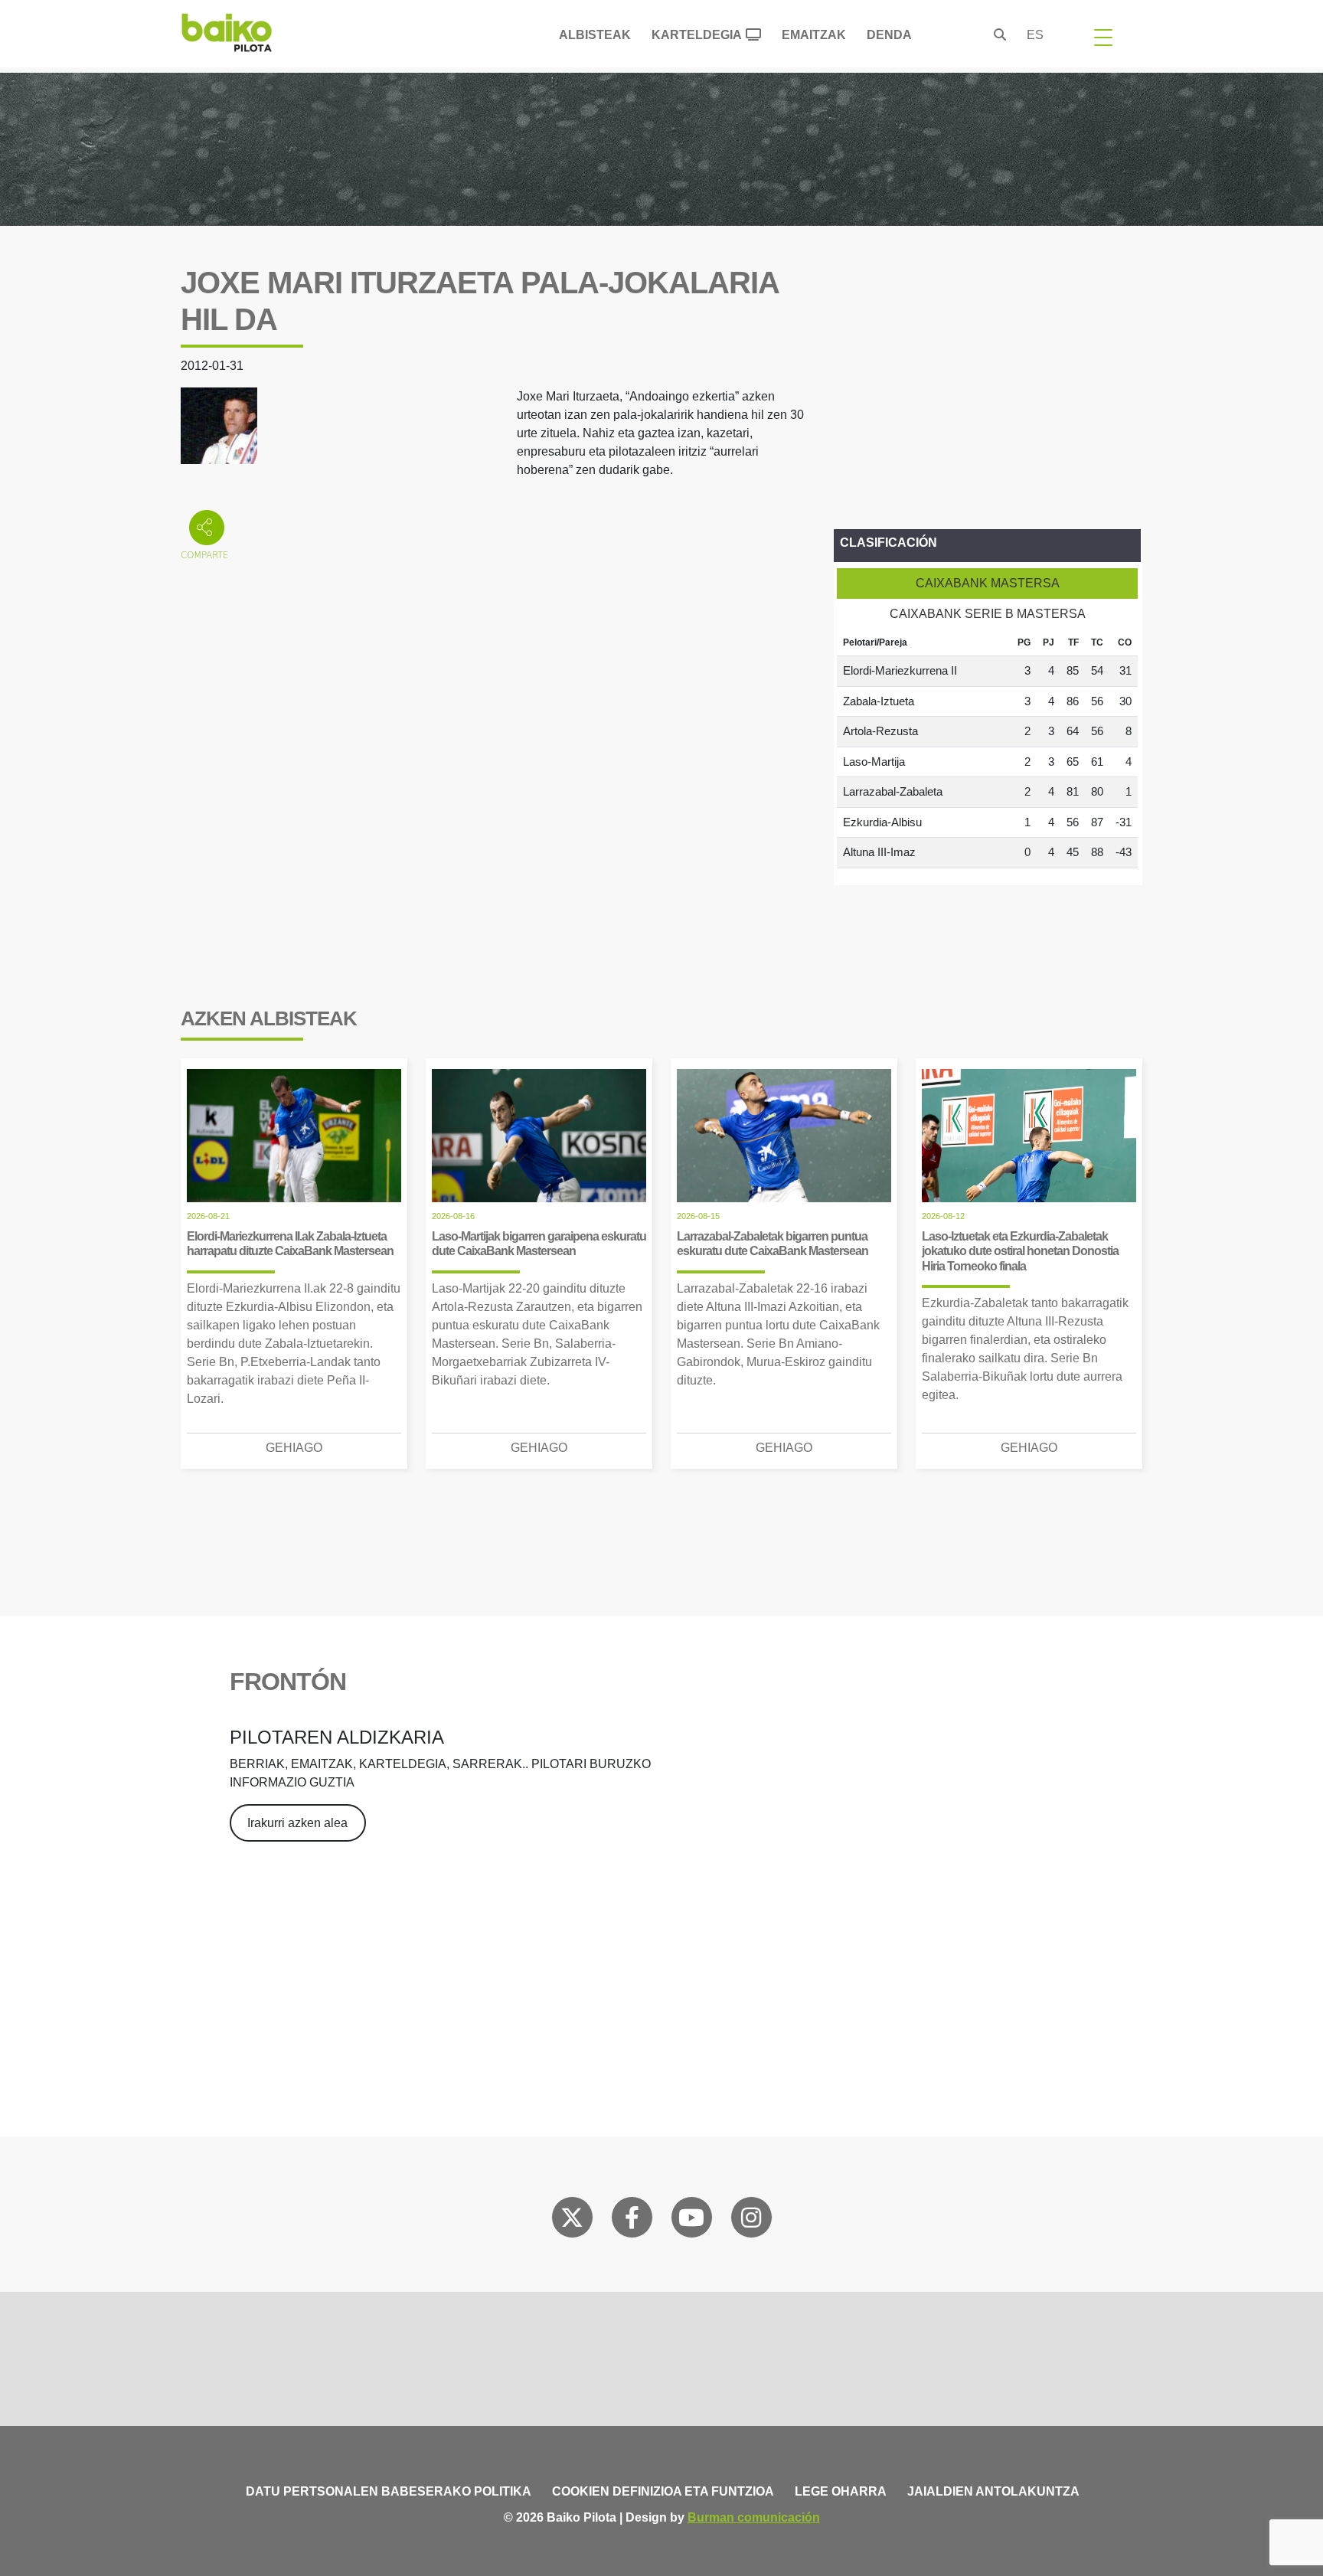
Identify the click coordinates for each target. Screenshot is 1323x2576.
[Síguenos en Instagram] (751, 2221)
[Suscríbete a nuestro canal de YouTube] (691, 2221)
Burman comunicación (754, 2517)
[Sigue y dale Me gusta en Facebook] (632, 2221)
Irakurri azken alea (297, 1823)
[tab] (987, 584)
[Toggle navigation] (1103, 37)
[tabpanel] (987, 749)
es (1035, 35)
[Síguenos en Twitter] (572, 2221)
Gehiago (294, 1448)
